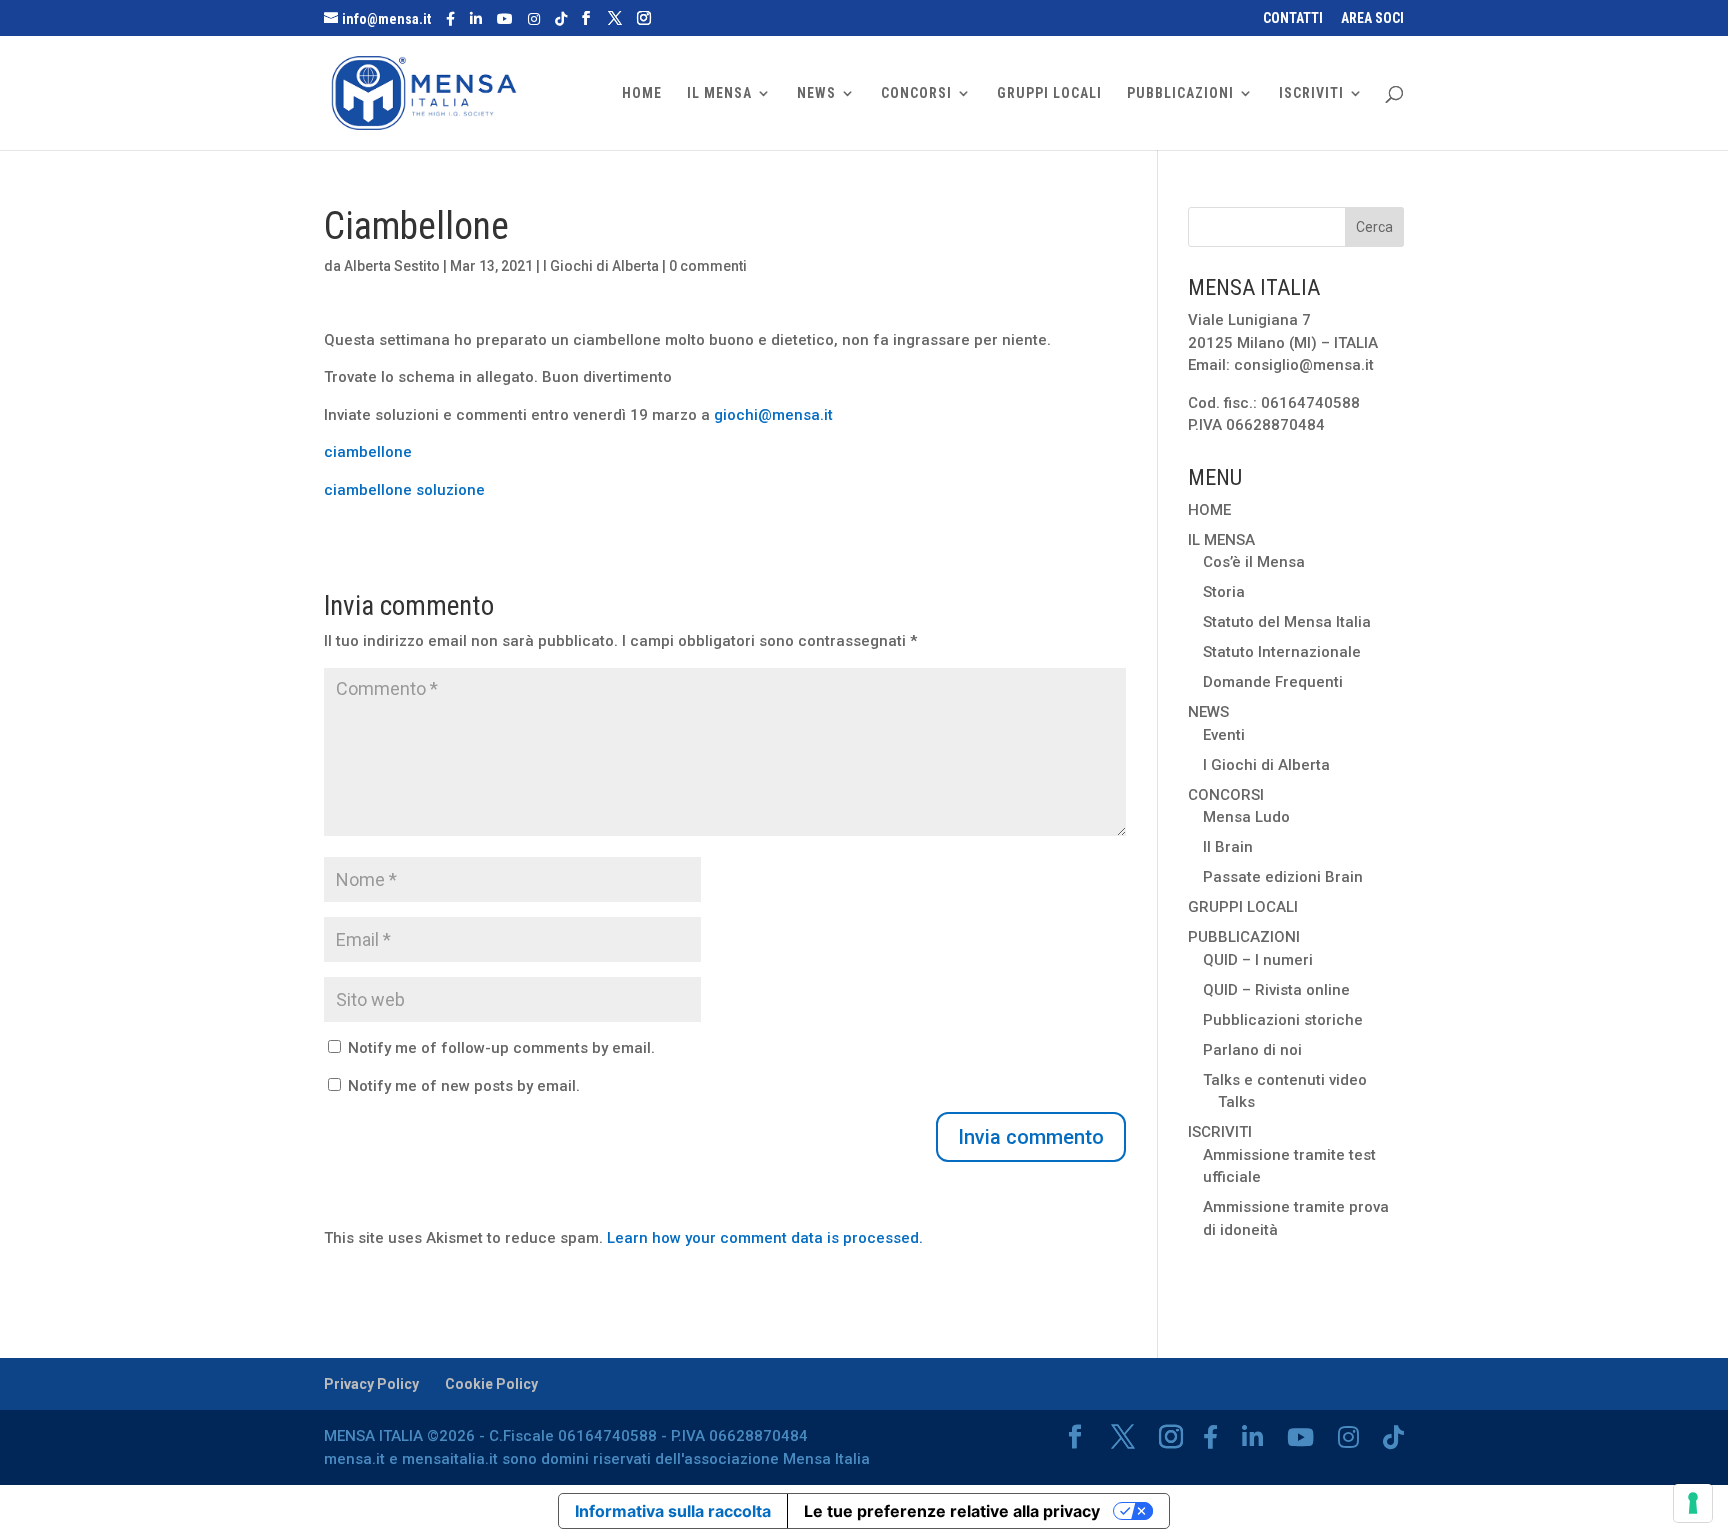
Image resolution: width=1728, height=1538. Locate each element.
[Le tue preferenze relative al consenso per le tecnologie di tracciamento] (1693, 1503)
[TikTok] (561, 19)
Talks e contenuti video (1285, 1080)
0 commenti (708, 266)
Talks (1236, 1102)
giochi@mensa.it (773, 415)
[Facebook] (450, 19)
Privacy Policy (371, 1384)
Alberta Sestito (392, 266)
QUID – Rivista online (1276, 990)
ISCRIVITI (1311, 93)
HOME (642, 93)
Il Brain (1228, 847)
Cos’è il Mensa (1254, 562)
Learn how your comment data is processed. (765, 1238)
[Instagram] (534, 19)
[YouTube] (505, 19)
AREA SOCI (1372, 18)
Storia (1224, 592)
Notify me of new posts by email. (464, 1086)
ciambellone (368, 452)
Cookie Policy (491, 1384)
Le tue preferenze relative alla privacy (952, 1511)
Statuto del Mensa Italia (1287, 622)
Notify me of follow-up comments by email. (501, 1048)
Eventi (1224, 735)
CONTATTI (1293, 18)
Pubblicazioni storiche (1283, 1020)
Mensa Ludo (1246, 817)
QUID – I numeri (1258, 960)
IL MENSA (719, 93)
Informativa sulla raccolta (673, 1511)
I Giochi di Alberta (601, 266)
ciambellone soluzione (404, 490)
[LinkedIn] (476, 19)
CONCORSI (916, 93)
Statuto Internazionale (1282, 652)
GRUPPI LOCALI (1049, 93)
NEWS (816, 93)
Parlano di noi (1252, 1050)
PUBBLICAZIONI (1180, 93)
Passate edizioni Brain (1283, 877)
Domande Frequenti (1273, 682)
